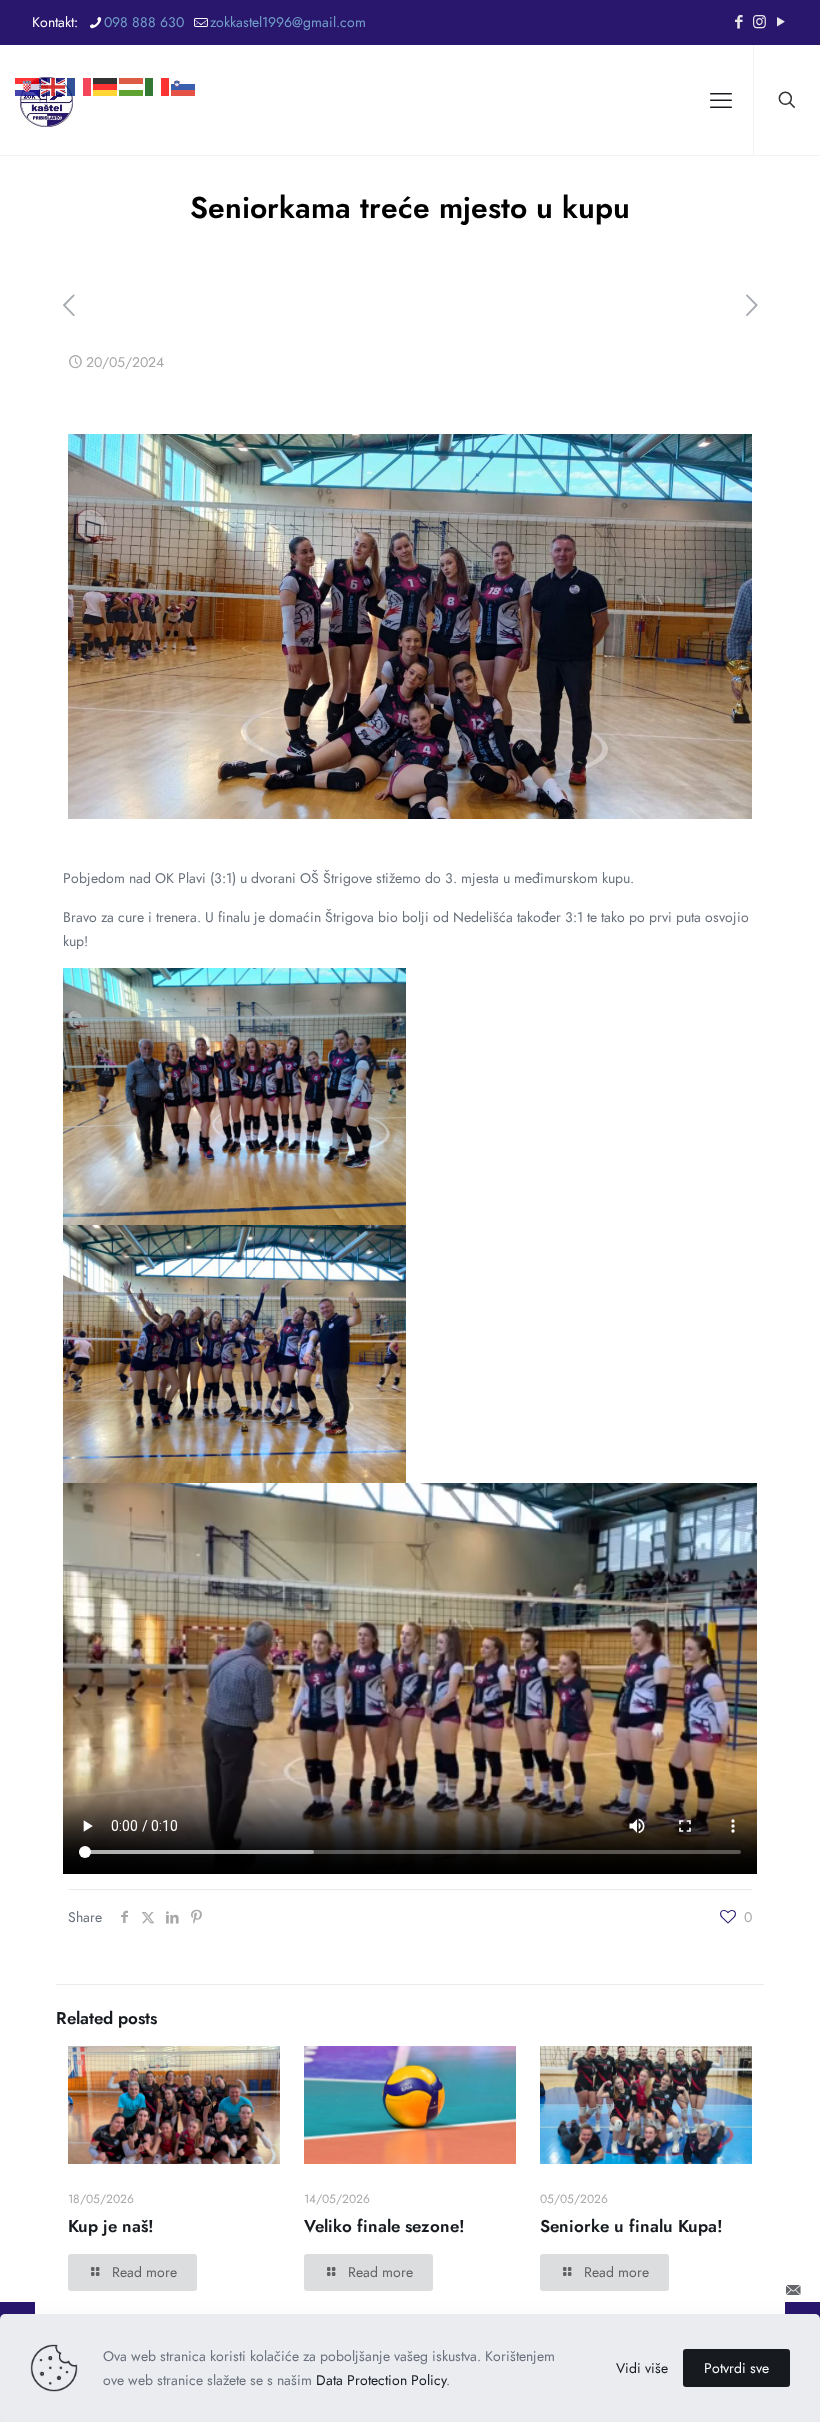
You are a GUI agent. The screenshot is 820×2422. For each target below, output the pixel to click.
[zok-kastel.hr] (46, 100)
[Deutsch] (106, 55)
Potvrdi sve (736, 2368)
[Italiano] (158, 55)
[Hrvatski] (28, 55)
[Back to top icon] (738, 2290)
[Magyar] (132, 55)
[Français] (80, 55)
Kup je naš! (111, 2226)
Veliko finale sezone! (384, 2226)
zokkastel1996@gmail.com (288, 22)
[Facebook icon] (738, 22)
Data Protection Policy (381, 2380)
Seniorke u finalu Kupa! (631, 2226)
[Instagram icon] (759, 22)
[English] (54, 55)
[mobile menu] (721, 100)
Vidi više (642, 2368)
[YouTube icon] (780, 22)
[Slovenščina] (184, 55)
